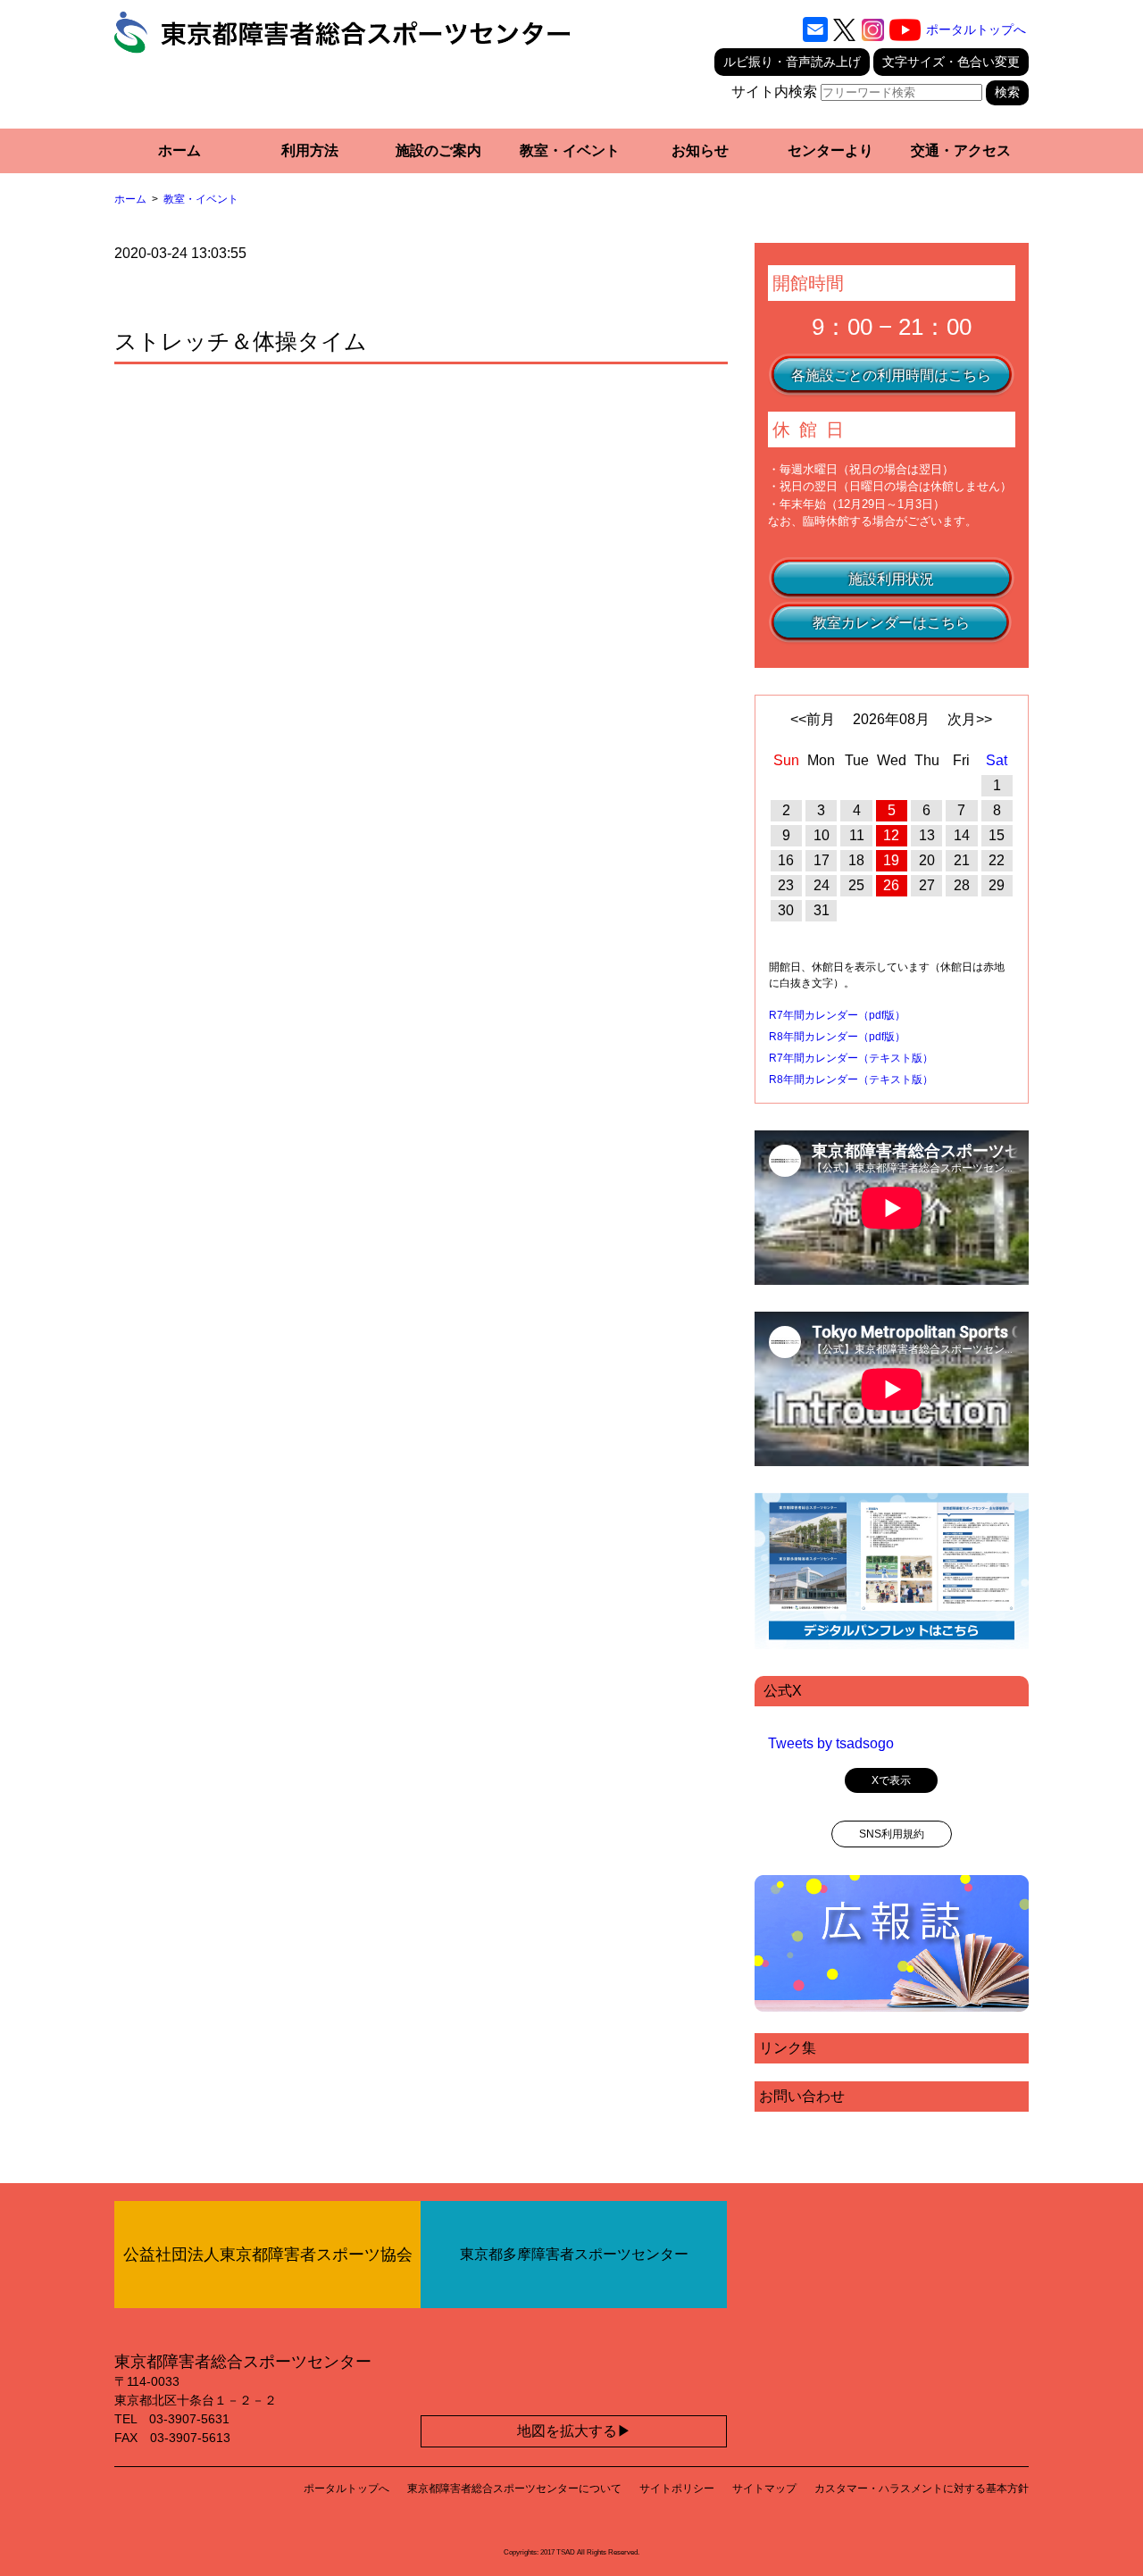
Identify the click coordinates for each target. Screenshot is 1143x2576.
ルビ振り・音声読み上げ (792, 62)
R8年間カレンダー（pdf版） (837, 1037)
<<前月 (813, 719)
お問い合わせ (802, 2096)
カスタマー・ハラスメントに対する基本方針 (922, 2488)
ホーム (179, 150)
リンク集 (788, 2048)
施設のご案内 (438, 150)
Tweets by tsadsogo (831, 1743)
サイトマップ (764, 2488)
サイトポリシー (677, 2488)
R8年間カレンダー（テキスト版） (851, 1080)
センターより (830, 150)
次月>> (970, 719)
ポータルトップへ (976, 29)
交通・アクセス (961, 150)
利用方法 (310, 150)
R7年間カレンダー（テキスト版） (851, 1058)
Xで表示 (891, 1780)
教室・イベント (570, 150)
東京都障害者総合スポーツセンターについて (514, 2488)
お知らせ (700, 150)
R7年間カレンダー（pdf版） (837, 1015)
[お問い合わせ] (815, 29)
